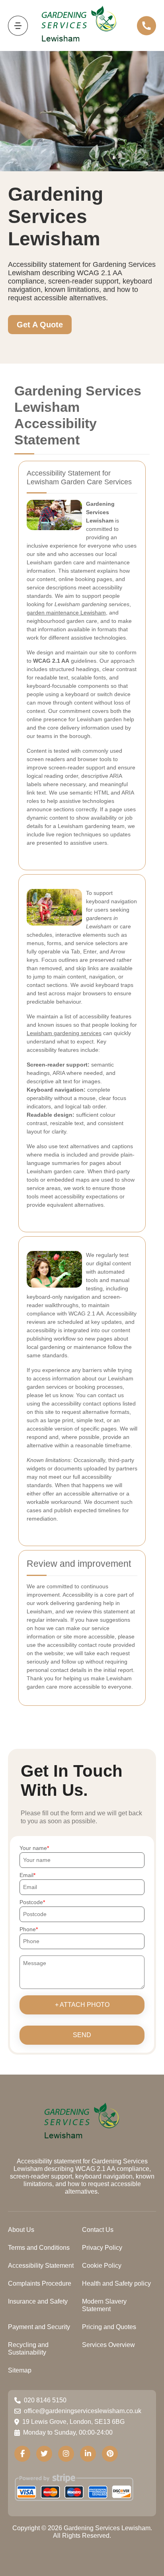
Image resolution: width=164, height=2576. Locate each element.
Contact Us (98, 2230)
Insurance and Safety (38, 2301)
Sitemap (20, 2370)
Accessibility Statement (41, 2266)
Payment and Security (39, 2327)
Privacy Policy (102, 2248)
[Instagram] (66, 2454)
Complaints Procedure (40, 2283)
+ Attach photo (82, 2005)
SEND (82, 2035)
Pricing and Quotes (109, 2327)
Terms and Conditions (39, 2248)
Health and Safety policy (116, 2283)
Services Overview (108, 2345)
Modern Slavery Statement (104, 2305)
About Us (21, 2230)
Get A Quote (40, 325)
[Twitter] (44, 2454)
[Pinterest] (110, 2454)
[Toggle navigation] (18, 26)
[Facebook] (22, 2454)
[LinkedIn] (88, 2454)
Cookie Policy (102, 2266)
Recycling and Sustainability (28, 2349)
